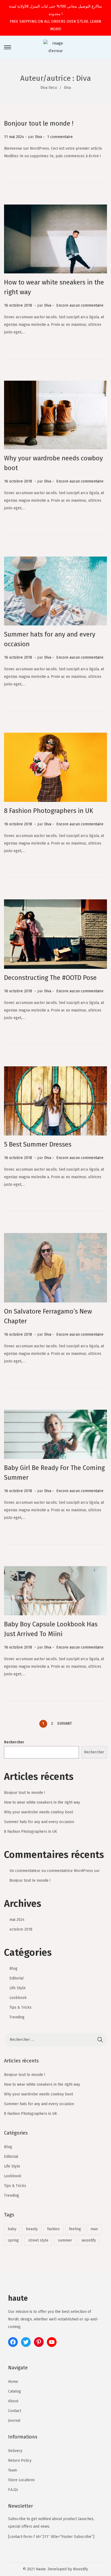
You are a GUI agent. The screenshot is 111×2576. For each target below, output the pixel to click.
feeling (75, 2229)
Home (13, 2382)
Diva (39, 137)
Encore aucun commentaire (80, 305)
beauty (32, 2229)
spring (13, 2240)
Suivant (65, 1724)
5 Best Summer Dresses (38, 1144)
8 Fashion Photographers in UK (49, 811)
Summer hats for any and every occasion (39, 1822)
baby (12, 2229)
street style (38, 2240)
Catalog (15, 2391)
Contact (15, 2411)
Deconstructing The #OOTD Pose (50, 978)
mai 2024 (17, 1920)
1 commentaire (60, 137)
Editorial (17, 1978)
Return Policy (20, 2461)
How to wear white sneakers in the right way (42, 1802)
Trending (17, 2017)
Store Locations (21, 2480)
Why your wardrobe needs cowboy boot (39, 1812)
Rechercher (14, 1742)
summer (65, 2240)
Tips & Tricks (20, 2007)
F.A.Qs (13, 2490)
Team (13, 2470)
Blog (13, 1969)
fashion (53, 2229)
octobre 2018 (21, 1929)
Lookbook (18, 1998)
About (13, 2401)
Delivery (15, 2451)
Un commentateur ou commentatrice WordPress (51, 1871)
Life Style (18, 1988)
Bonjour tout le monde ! (39, 123)
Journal (14, 2421)
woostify (89, 2240)
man (94, 2229)
